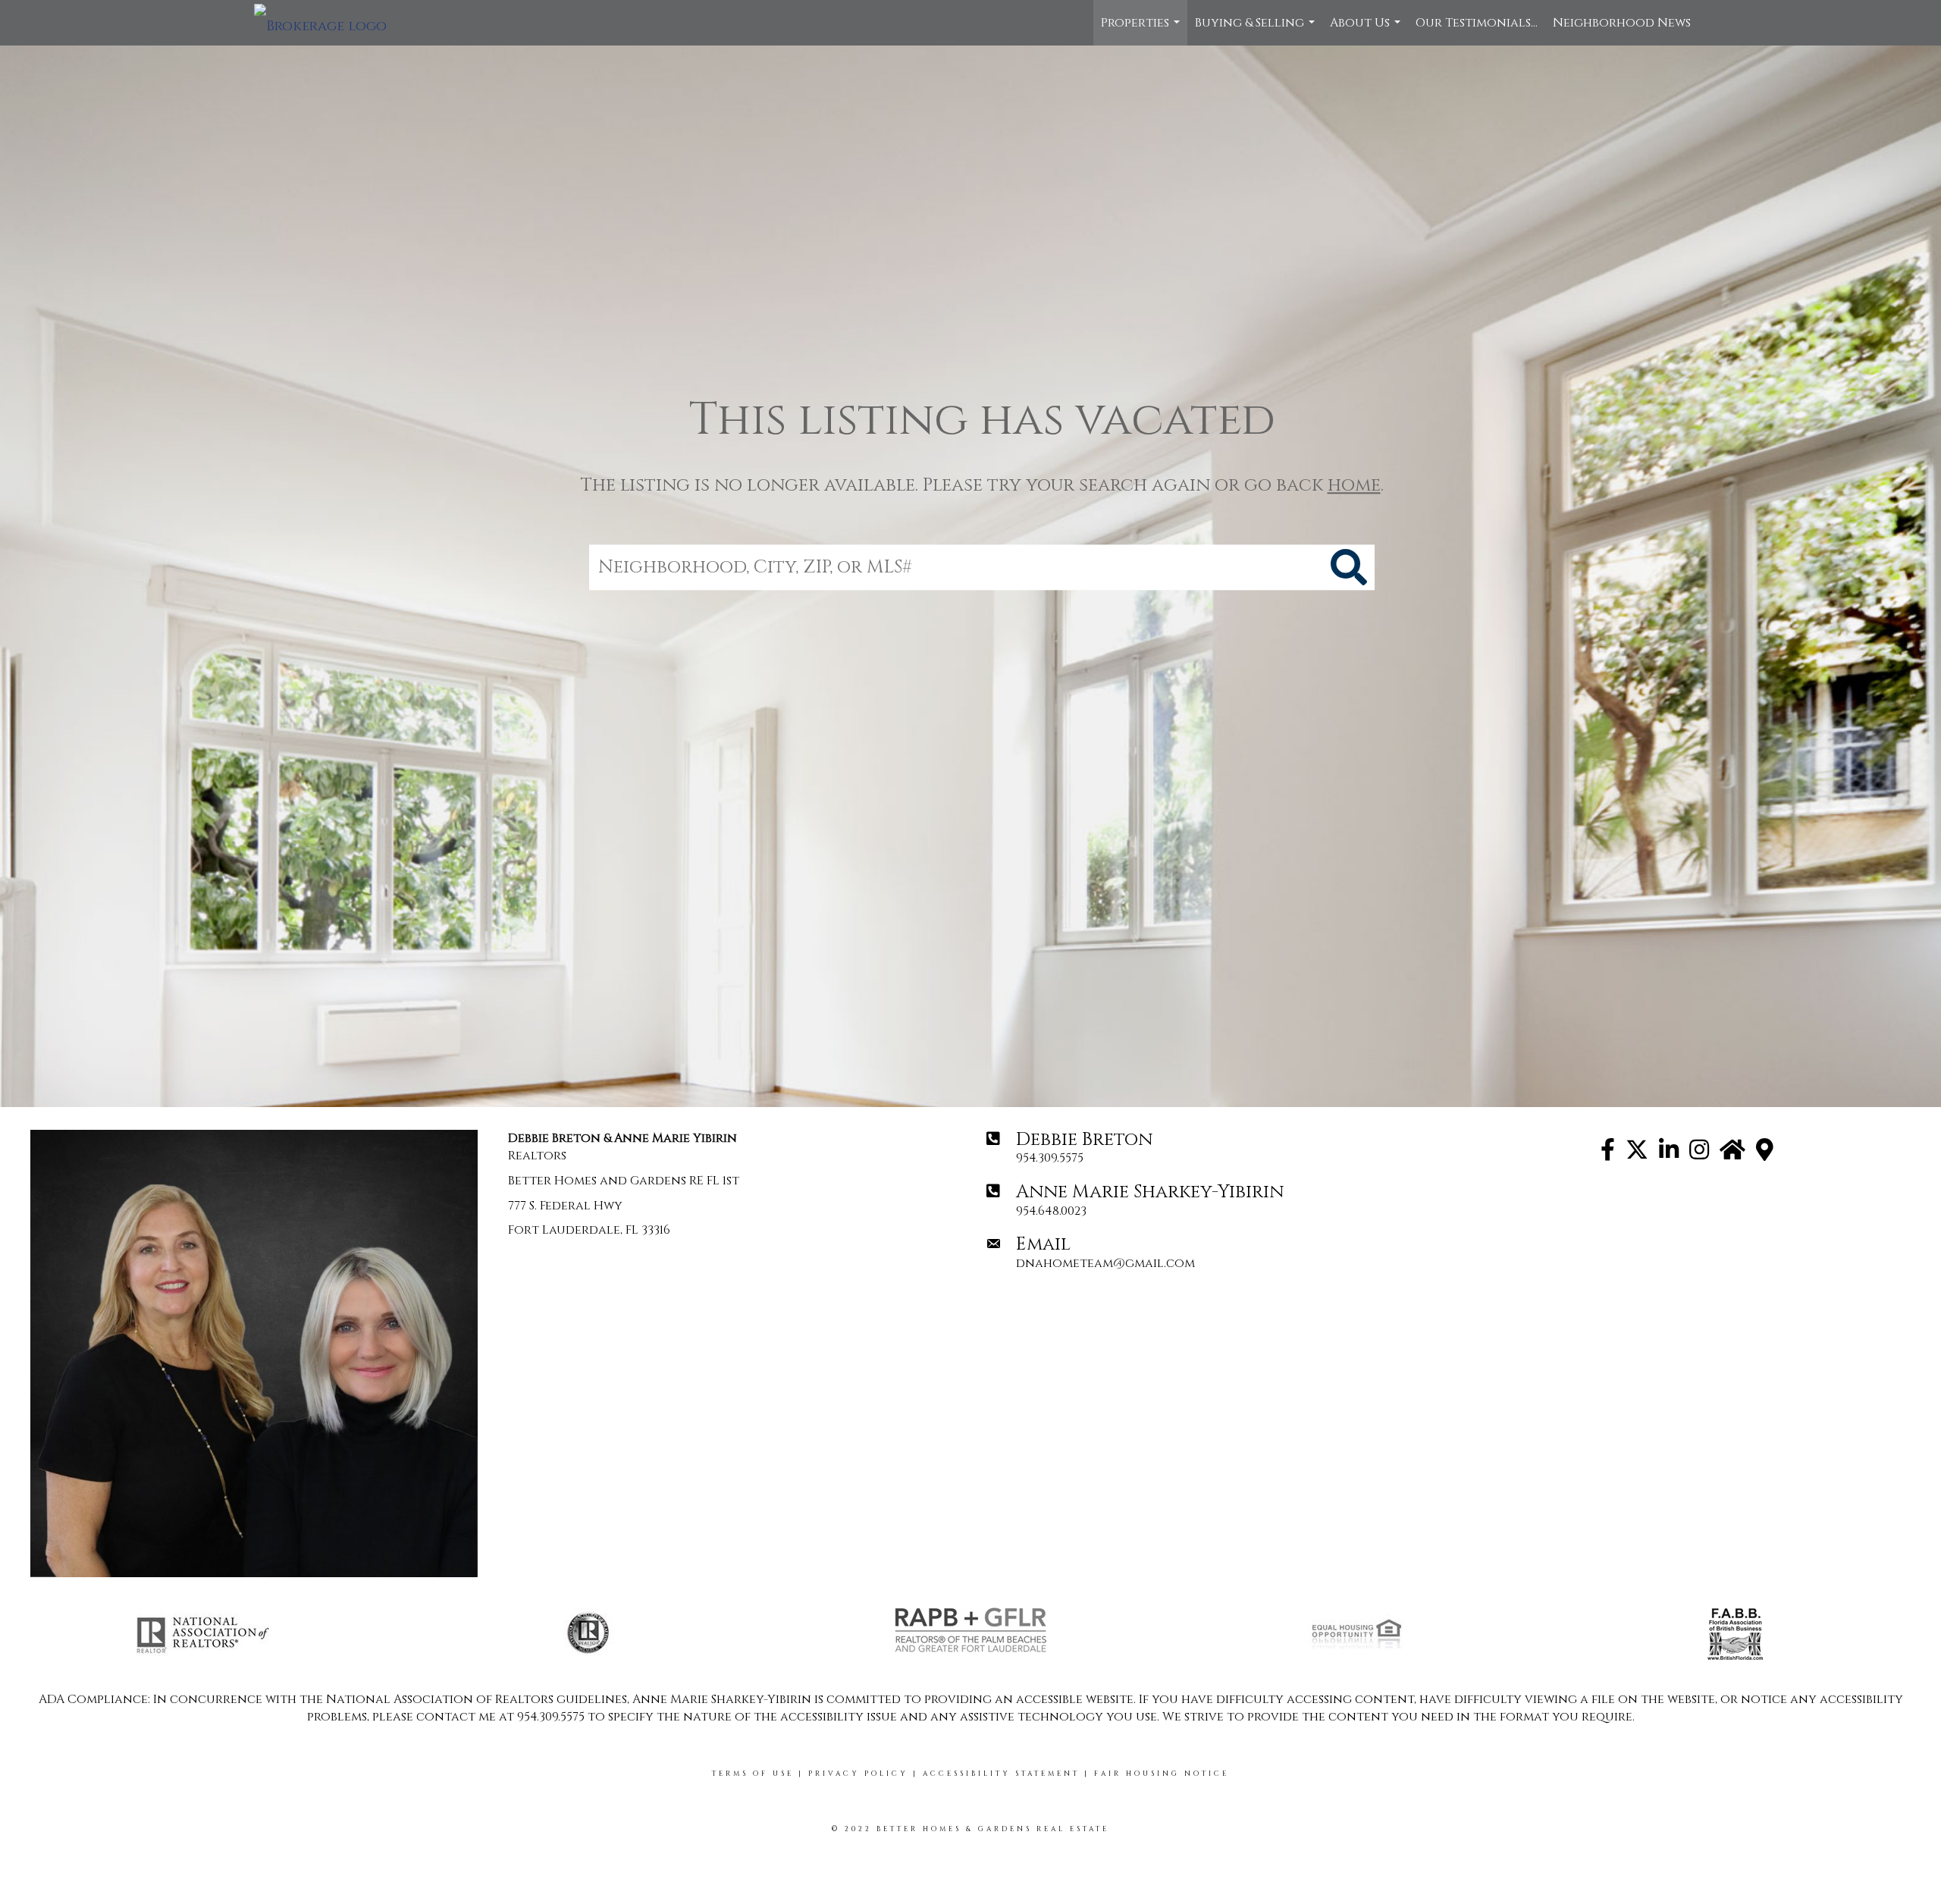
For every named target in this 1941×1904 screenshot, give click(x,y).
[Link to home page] (328, 23)
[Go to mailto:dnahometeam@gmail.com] (1209, 1253)
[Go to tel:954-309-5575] (1209, 1148)
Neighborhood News (1622, 23)
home (1354, 485)
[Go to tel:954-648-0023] (1209, 1201)
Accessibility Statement (1001, 1774)
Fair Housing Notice (1162, 1774)
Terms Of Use (753, 1774)
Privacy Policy (858, 1774)
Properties (1142, 30)
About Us (1367, 30)
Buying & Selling (1257, 30)
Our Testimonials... (1477, 23)
